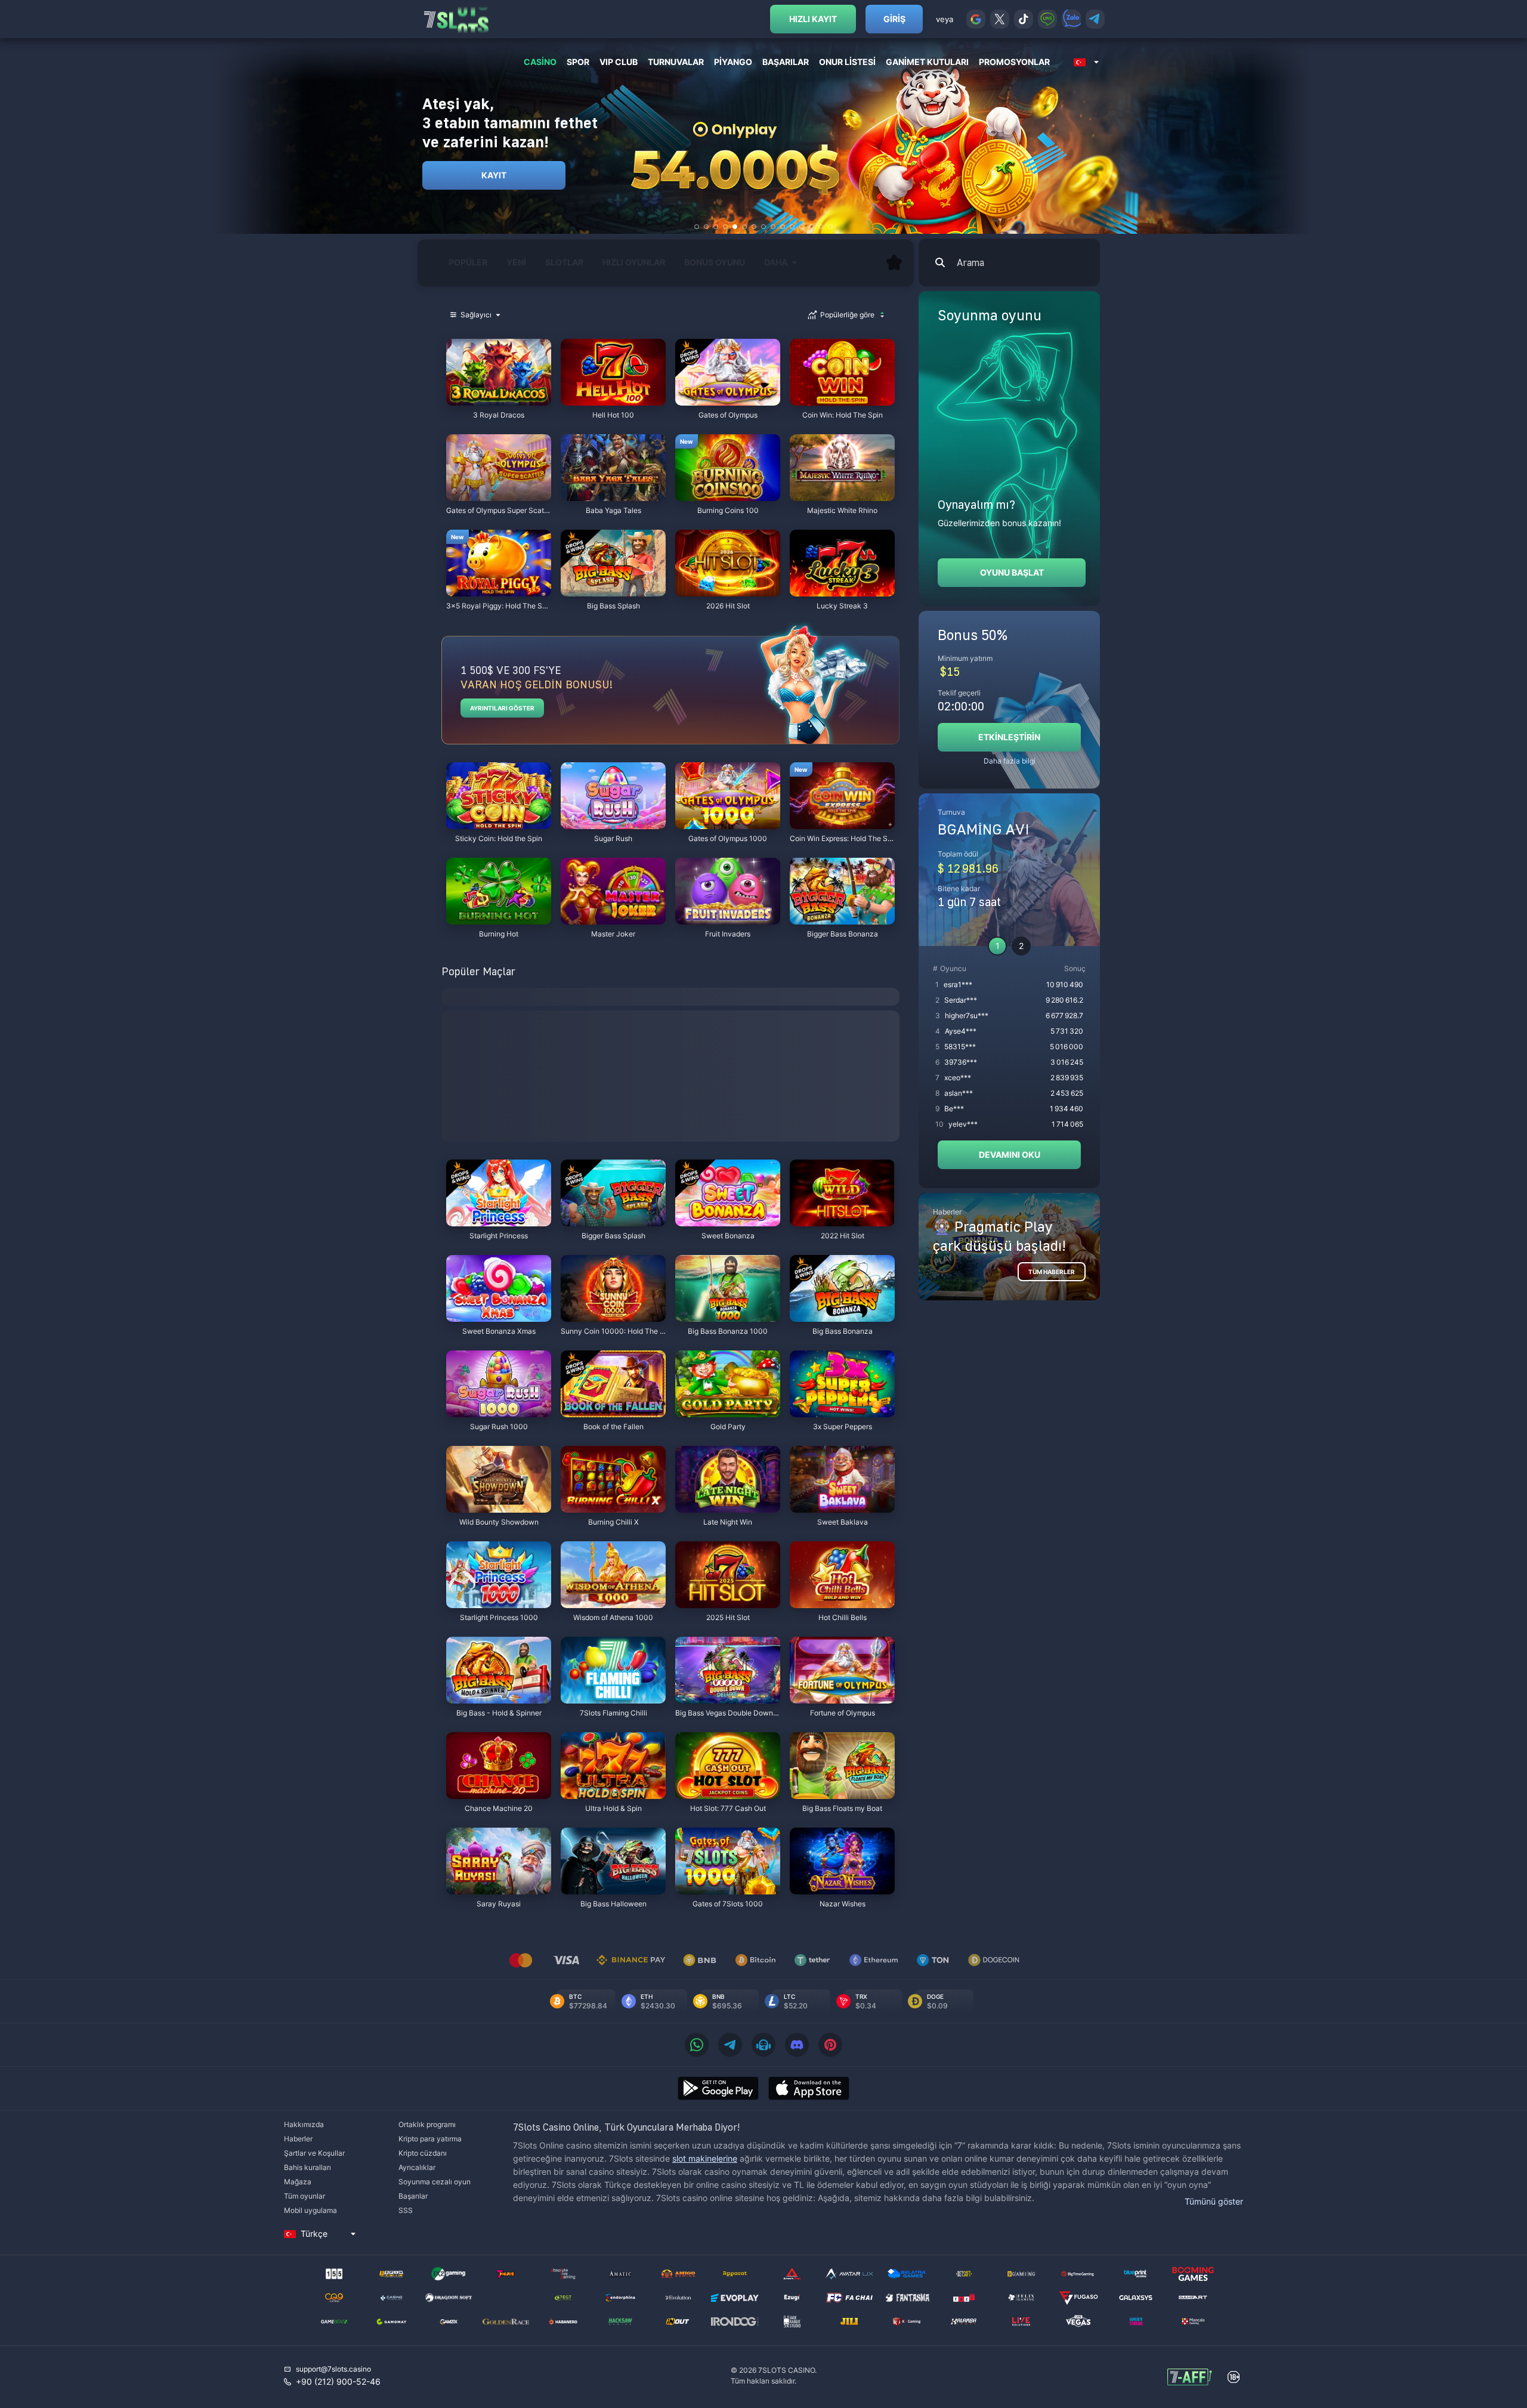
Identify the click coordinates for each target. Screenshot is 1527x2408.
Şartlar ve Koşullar (314, 2153)
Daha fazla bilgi (1010, 761)
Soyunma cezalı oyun (435, 2182)
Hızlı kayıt (813, 19)
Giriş (894, 19)
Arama (970, 262)
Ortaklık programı (427, 2124)
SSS (406, 2210)
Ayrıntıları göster (502, 708)
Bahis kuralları (307, 2167)
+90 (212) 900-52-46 (338, 2381)
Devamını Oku (1010, 1154)
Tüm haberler (1052, 1272)
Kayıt (494, 175)
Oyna (499, 399)
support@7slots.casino (333, 2369)
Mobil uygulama (310, 2210)
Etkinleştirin (1009, 737)
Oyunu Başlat (1012, 572)
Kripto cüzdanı (423, 2153)
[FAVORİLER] (894, 262)
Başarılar (413, 2196)
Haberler (298, 2139)
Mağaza (298, 2182)
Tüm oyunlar (305, 2196)
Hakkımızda (304, 2124)
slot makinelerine (705, 2158)
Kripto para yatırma (430, 2139)
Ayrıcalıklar (417, 2167)
